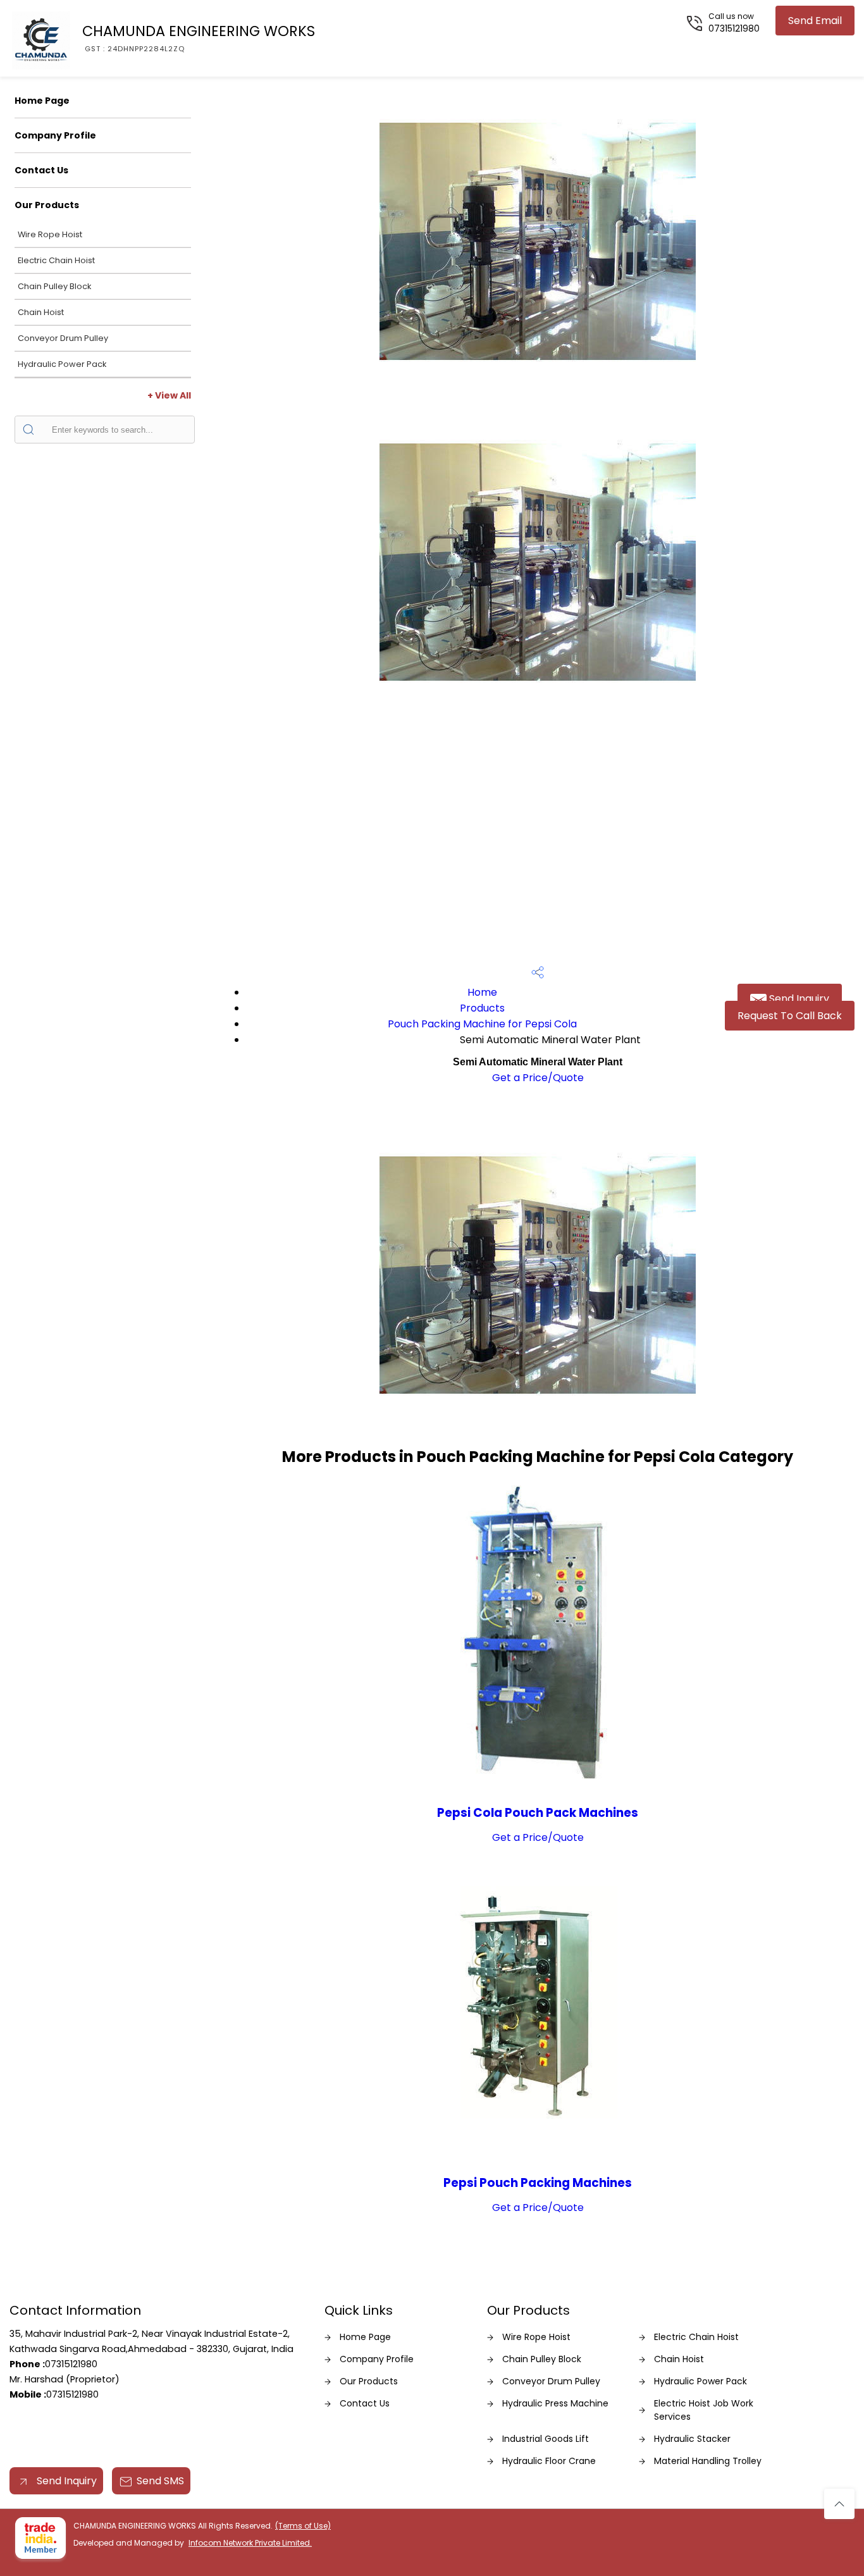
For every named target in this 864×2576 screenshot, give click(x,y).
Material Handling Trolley (708, 2461)
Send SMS (160, 2481)
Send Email (815, 21)
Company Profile (55, 135)
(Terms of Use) (303, 2526)
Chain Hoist (41, 312)
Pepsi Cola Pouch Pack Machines (538, 1813)
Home (482, 992)
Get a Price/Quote (538, 1078)
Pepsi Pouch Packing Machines (538, 2183)
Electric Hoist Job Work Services (704, 2410)
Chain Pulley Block (54, 286)
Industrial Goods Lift (546, 2439)
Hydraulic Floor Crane (549, 2461)
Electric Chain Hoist (56, 260)
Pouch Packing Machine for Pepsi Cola (482, 1024)
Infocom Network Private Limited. (250, 2543)
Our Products (47, 205)
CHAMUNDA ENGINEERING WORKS (199, 37)
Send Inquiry (798, 999)
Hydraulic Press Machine (555, 2403)
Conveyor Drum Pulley (63, 338)
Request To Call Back (790, 1016)
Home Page (42, 101)
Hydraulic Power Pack (62, 364)
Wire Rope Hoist (50, 234)
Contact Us (41, 170)
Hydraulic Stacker (692, 2439)
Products (482, 1008)
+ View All (169, 395)
